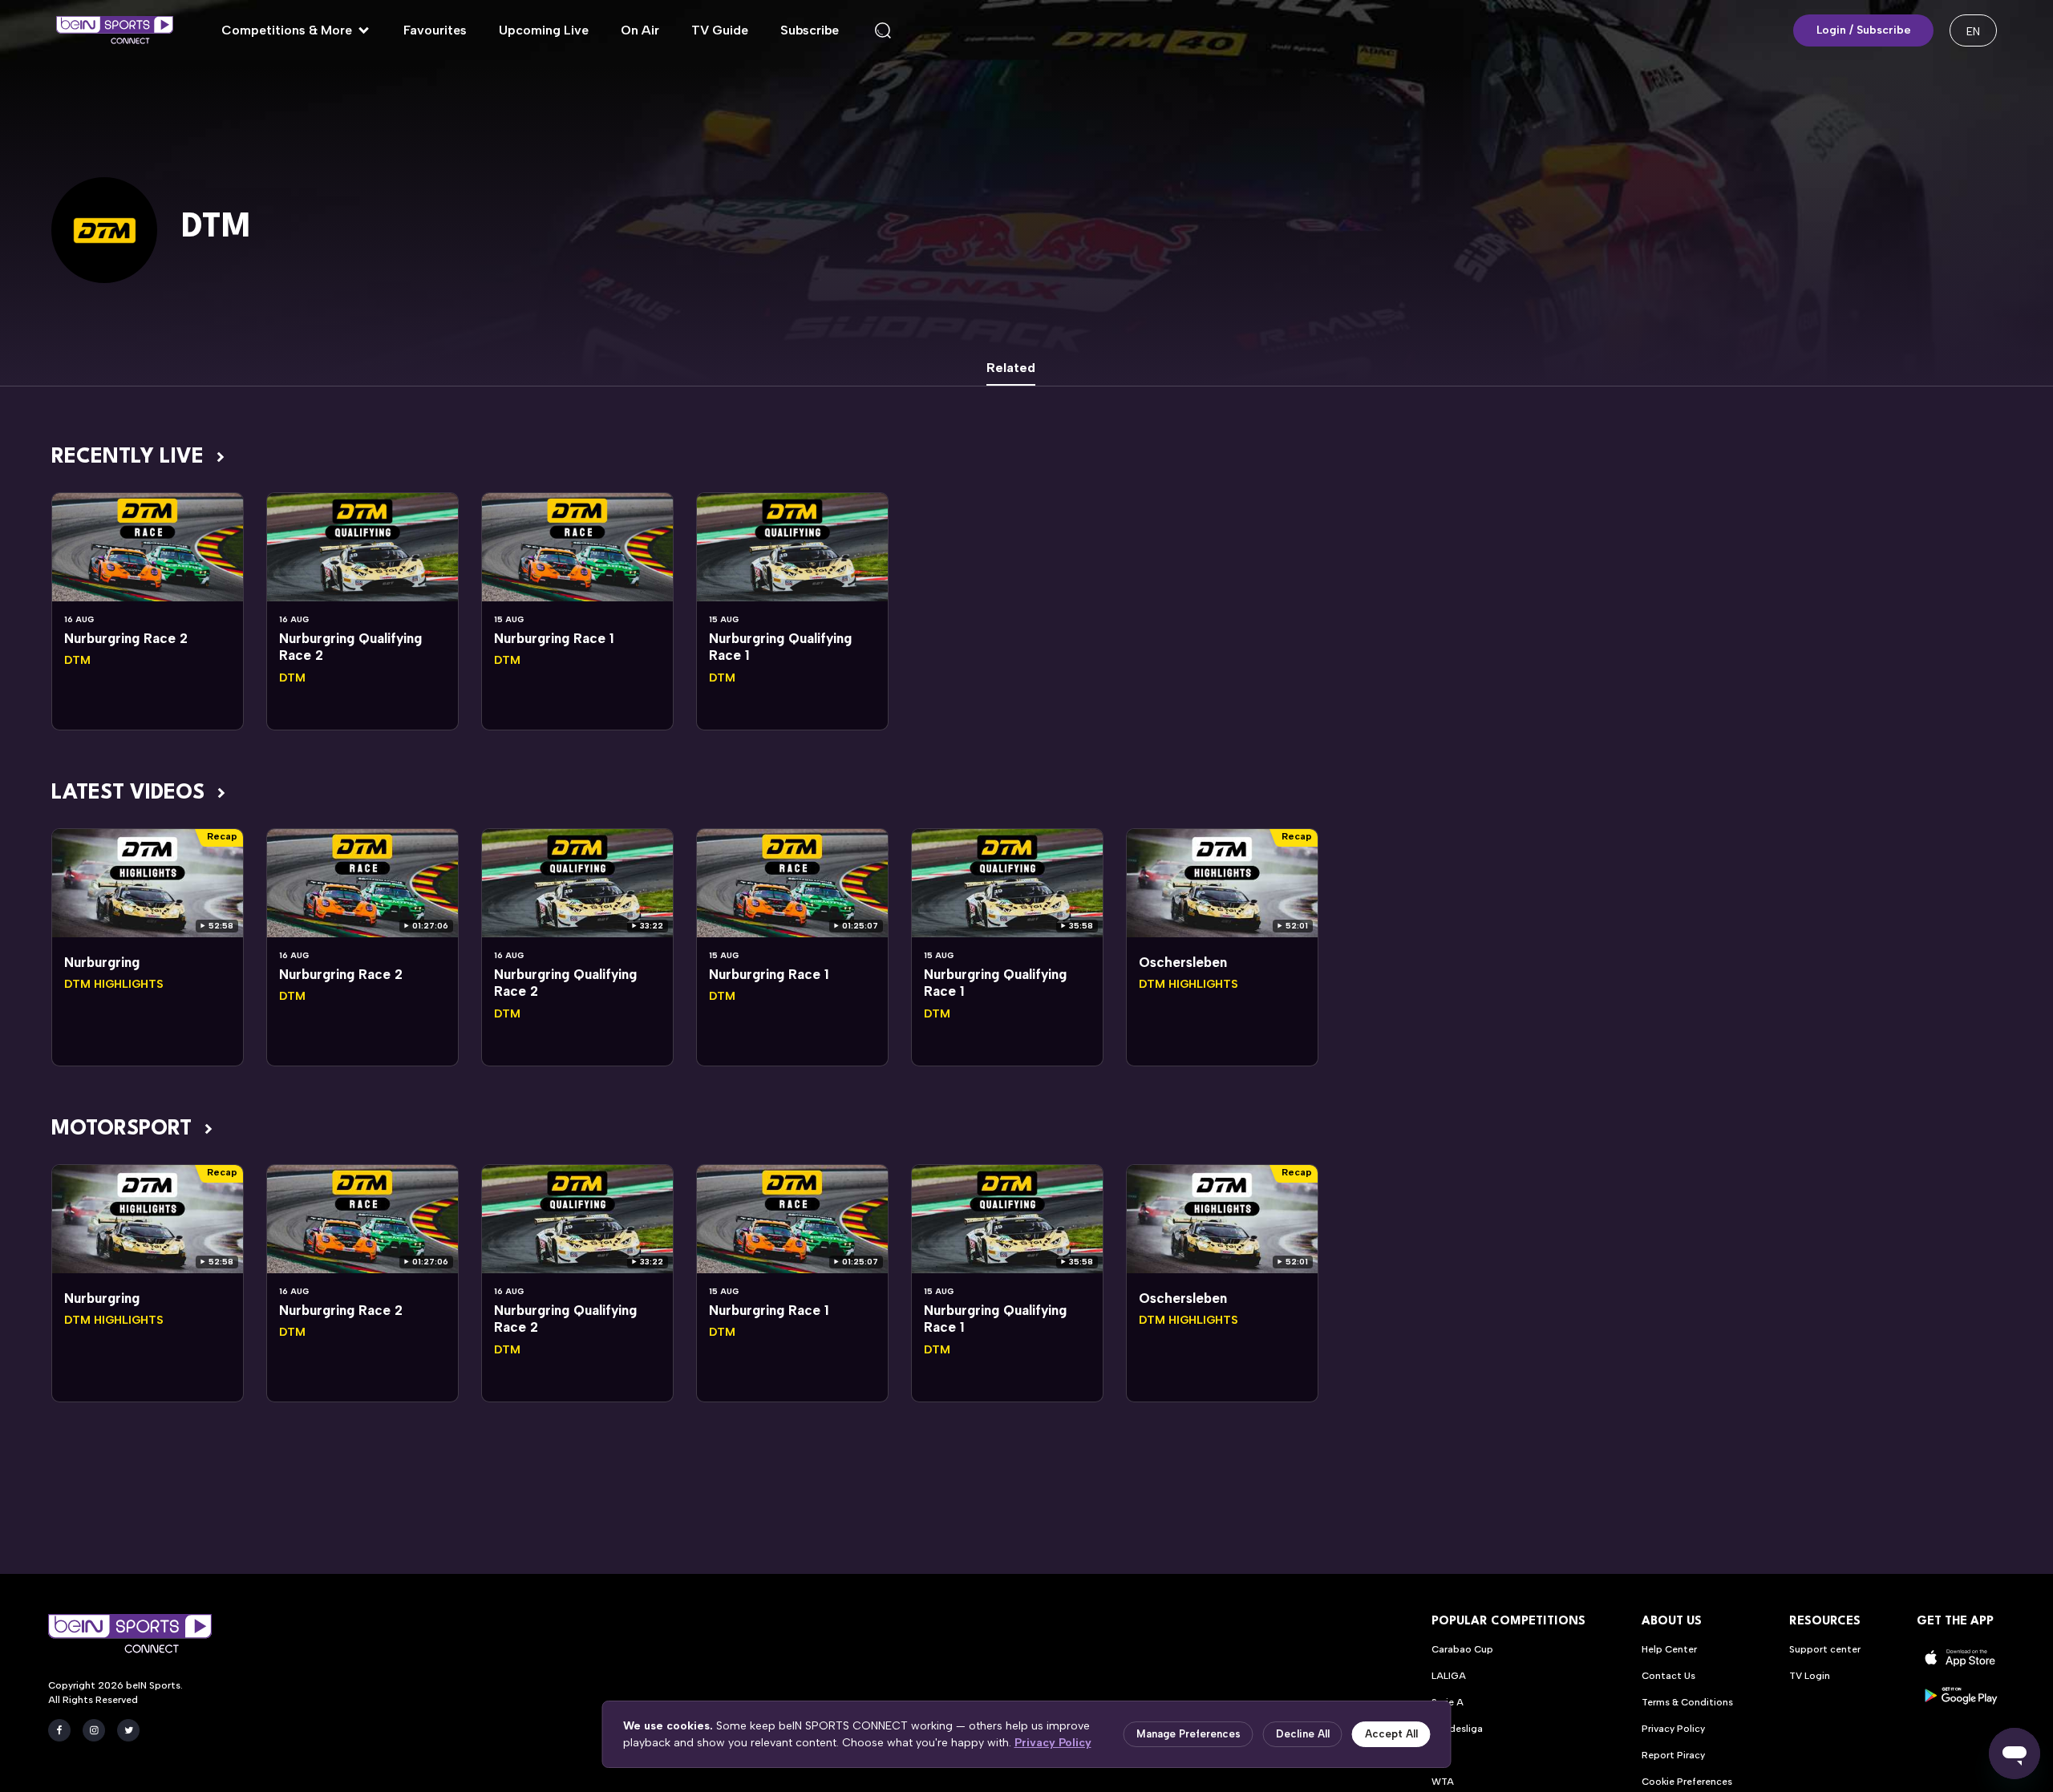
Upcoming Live (544, 30)
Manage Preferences (1188, 1734)
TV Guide (720, 30)
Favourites (435, 30)
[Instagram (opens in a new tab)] (94, 1730)
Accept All (1391, 1734)
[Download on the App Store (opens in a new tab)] (1961, 1658)
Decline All (1303, 1734)
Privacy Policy (1053, 1743)
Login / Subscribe (1864, 30)
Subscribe (810, 30)
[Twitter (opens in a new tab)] (128, 1730)
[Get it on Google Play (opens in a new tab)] (1961, 1695)
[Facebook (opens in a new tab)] (59, 1730)
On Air (640, 30)
